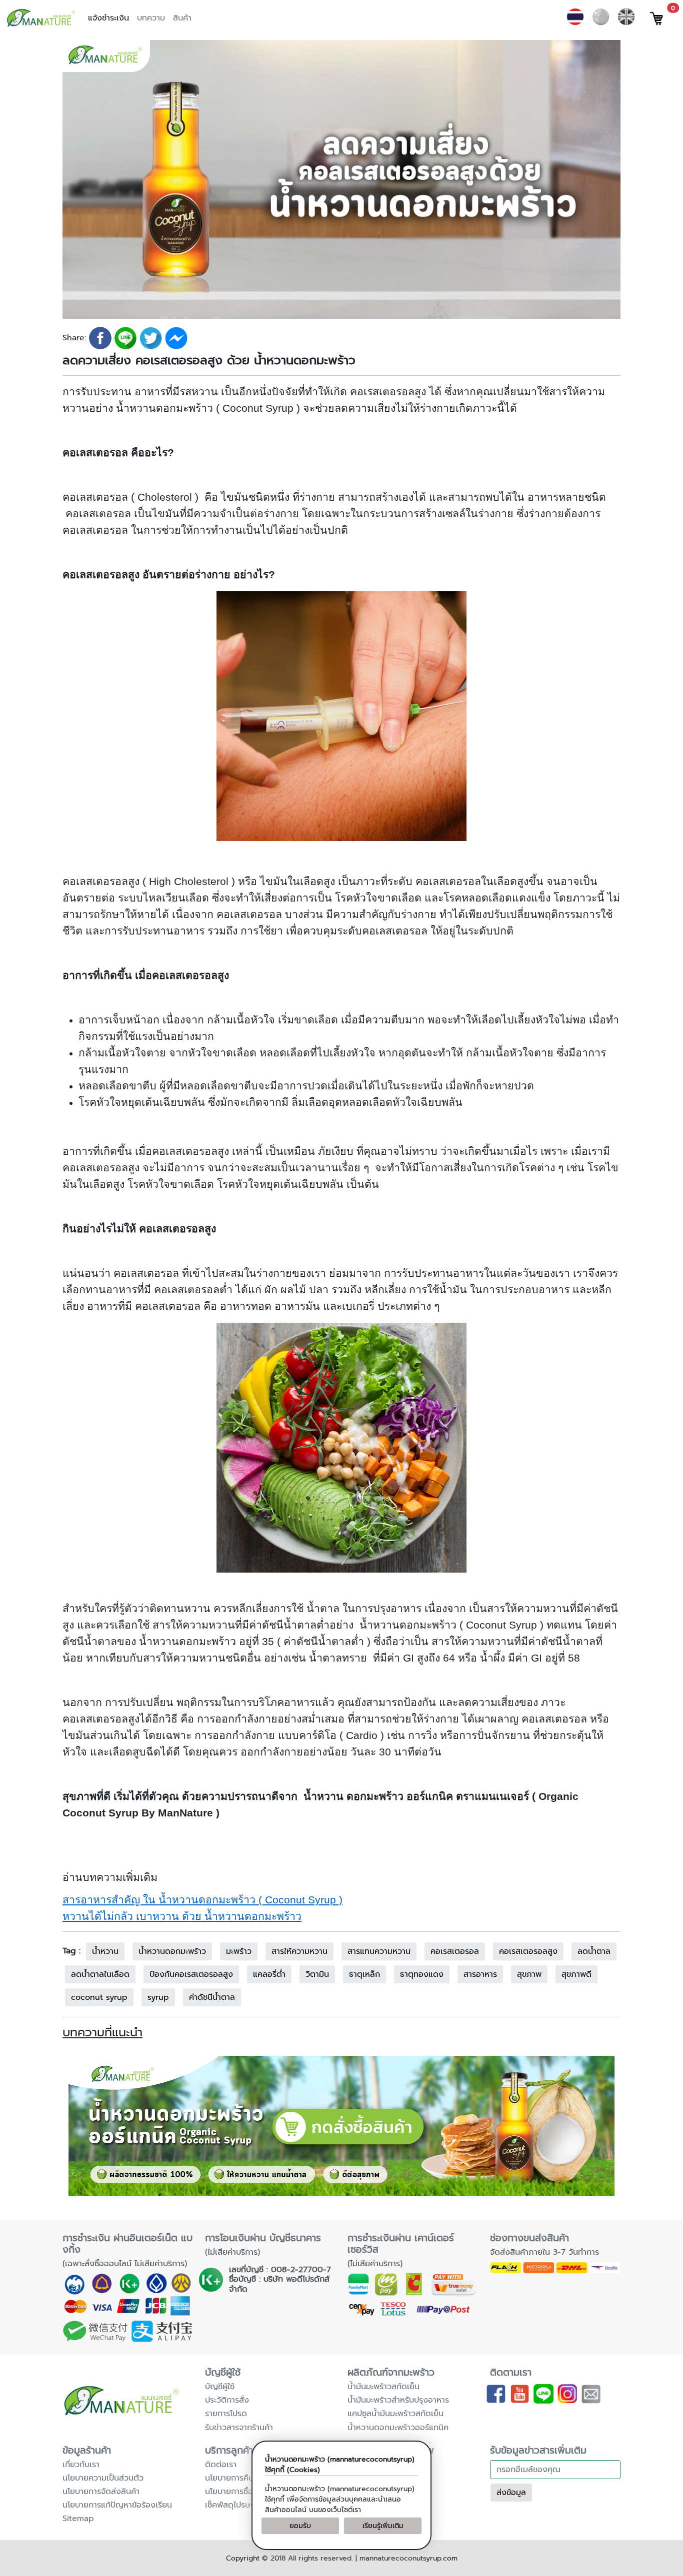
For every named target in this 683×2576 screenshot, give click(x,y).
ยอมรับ (300, 2526)
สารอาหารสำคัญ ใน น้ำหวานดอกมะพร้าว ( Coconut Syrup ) (202, 1900)
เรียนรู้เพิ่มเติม (383, 2526)
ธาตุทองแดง (422, 1974)
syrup (158, 1997)
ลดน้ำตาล (594, 1951)
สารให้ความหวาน (299, 1951)
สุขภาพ (529, 1974)
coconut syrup (99, 1997)
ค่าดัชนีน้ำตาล (212, 1997)
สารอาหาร (480, 1974)
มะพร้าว (239, 1951)
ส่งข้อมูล (511, 2493)
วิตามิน (317, 1974)
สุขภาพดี (576, 1974)
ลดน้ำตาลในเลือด (100, 1974)
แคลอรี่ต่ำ (269, 1974)
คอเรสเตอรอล (455, 1951)
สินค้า (182, 18)
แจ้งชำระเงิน (108, 18)
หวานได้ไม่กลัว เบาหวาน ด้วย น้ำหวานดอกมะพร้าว (182, 1916)
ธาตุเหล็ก (364, 1974)
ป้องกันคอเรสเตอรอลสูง (191, 1974)
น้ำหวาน (105, 1951)
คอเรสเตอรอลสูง (528, 1951)
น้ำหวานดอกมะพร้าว (172, 1951)
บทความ (151, 18)
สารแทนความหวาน (379, 1951)
